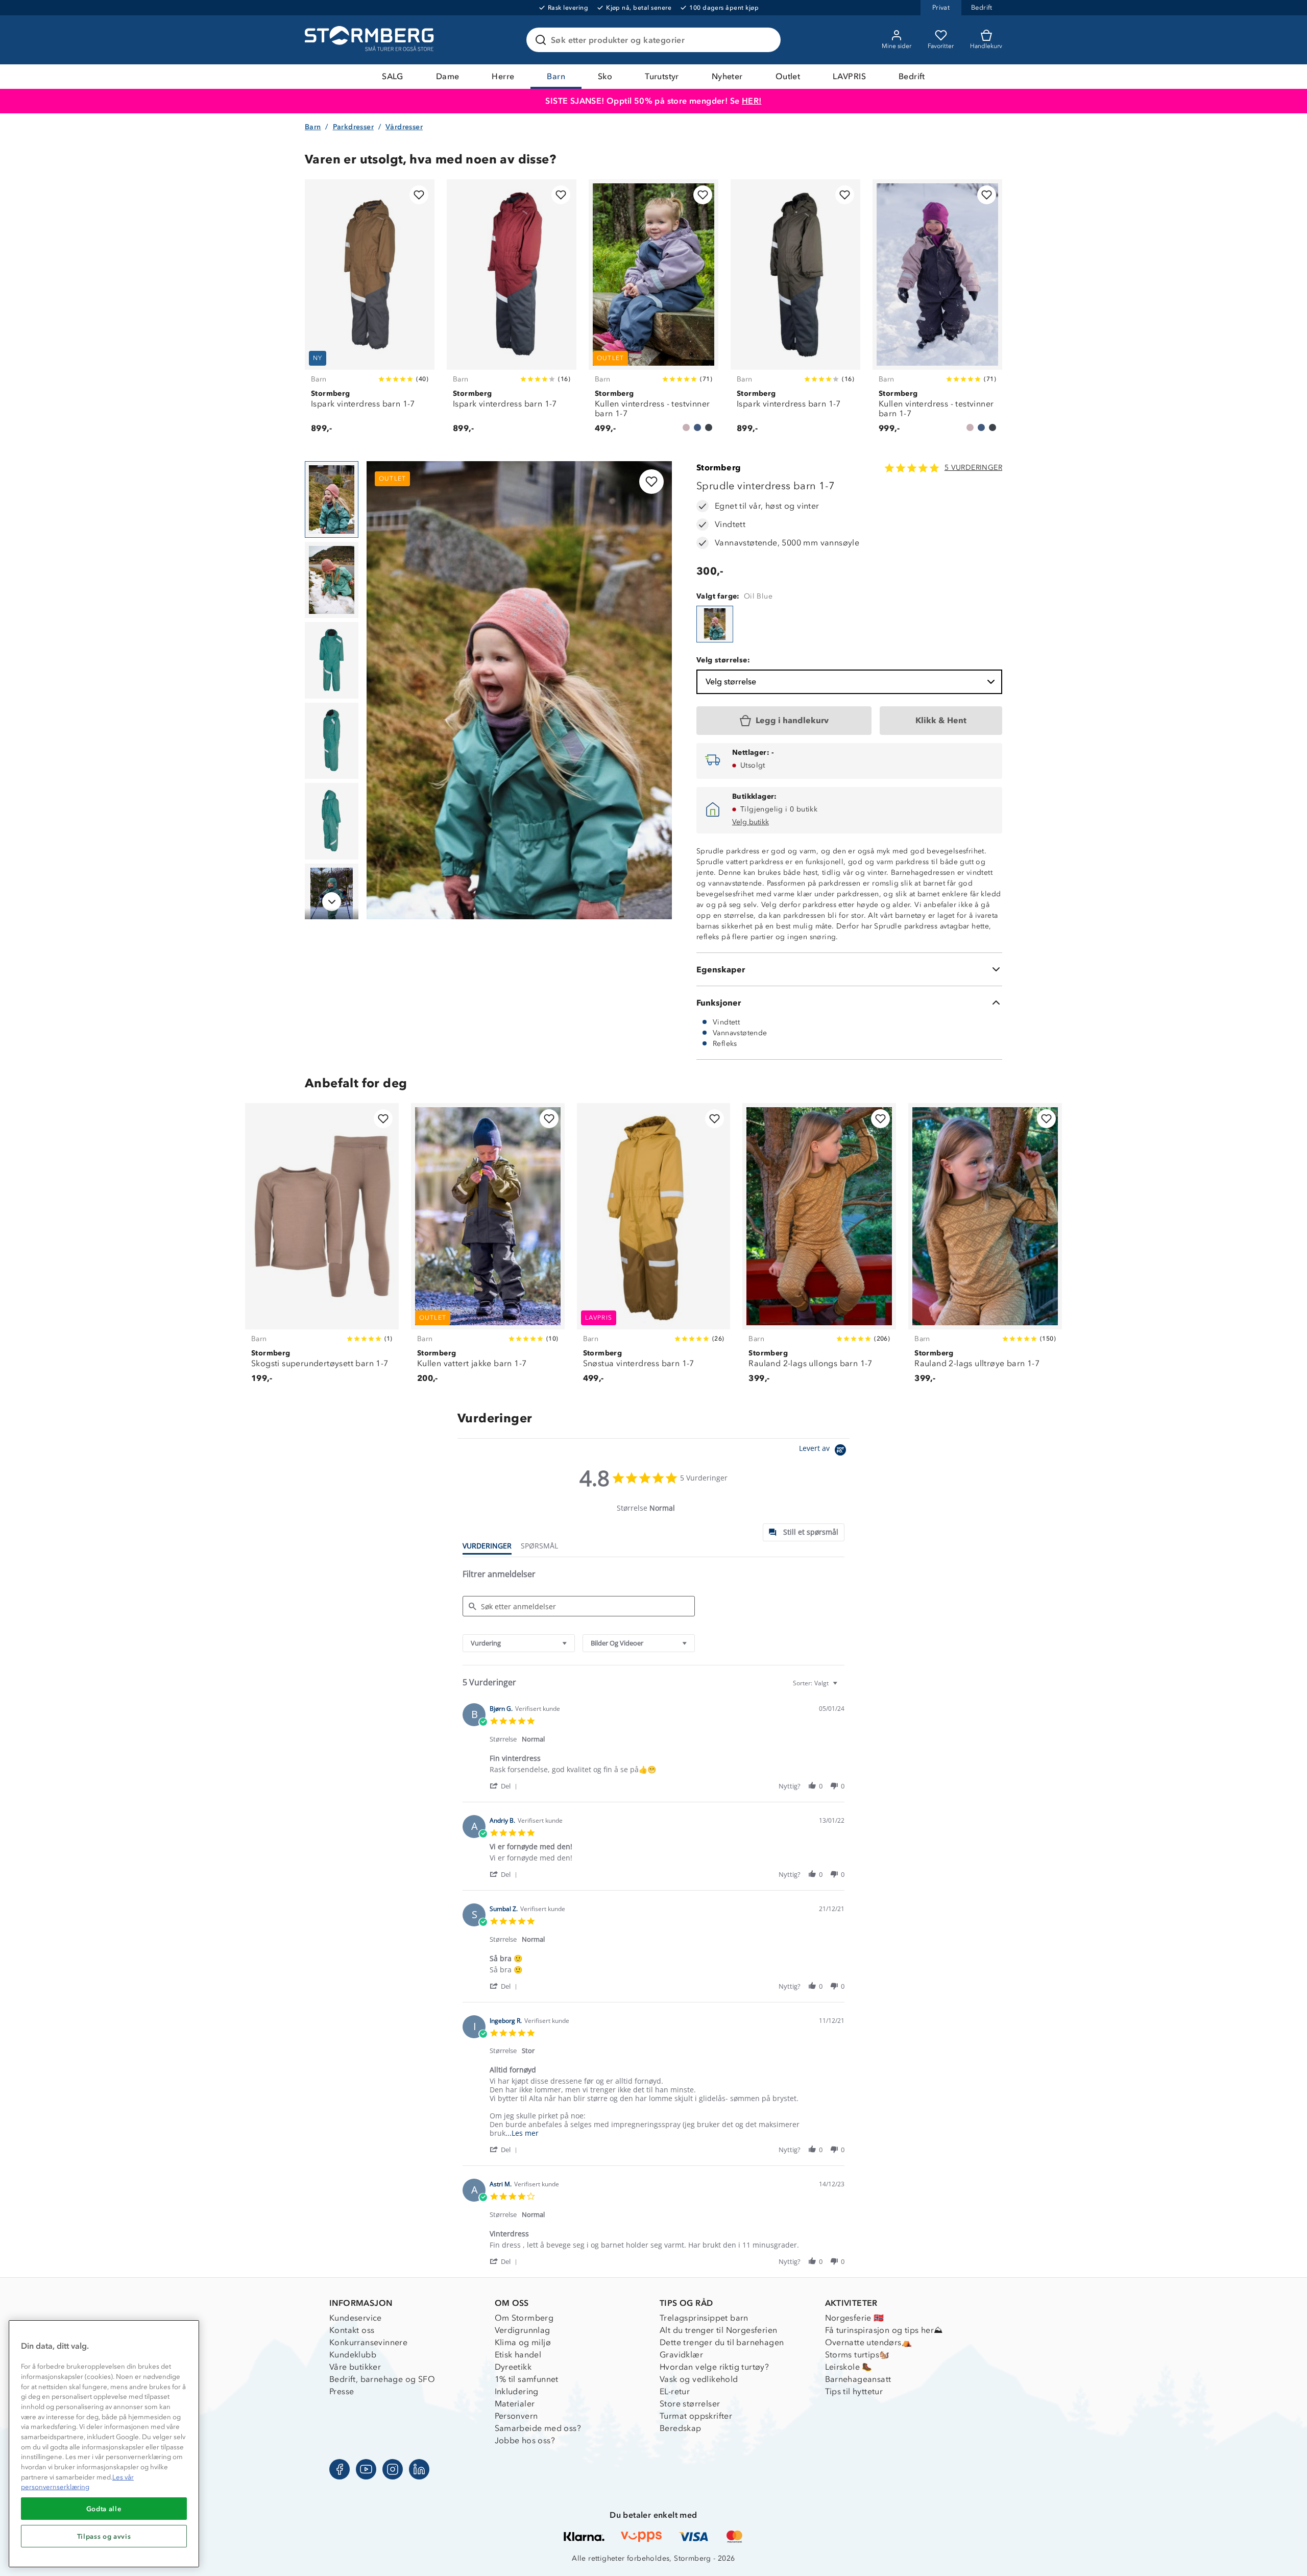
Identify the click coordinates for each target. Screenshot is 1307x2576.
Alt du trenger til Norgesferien (718, 2330)
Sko (605, 76)
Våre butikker (355, 2367)
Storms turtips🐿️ (857, 2355)
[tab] (804, 1532)
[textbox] (842, 1687)
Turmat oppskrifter (696, 2416)
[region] (104, 2444)
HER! (752, 101)
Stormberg (719, 468)
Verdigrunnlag (523, 2330)
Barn (556, 76)
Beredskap (681, 2428)
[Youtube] (366, 2469)
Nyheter (727, 76)
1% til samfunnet (527, 2379)
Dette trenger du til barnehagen (722, 2342)
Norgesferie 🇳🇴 (855, 2318)
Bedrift (912, 76)
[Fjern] (766, 40)
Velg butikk (751, 822)
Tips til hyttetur (854, 2391)
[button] (505, 1786)
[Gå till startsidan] (371, 40)
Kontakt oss (352, 2330)
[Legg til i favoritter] (419, 195)
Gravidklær (681, 2355)
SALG (393, 76)
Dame (448, 76)
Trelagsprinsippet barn (704, 2318)
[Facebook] (340, 2469)
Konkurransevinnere (368, 2342)
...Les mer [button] (522, 2133)
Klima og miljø (523, 2342)
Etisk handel (518, 2355)
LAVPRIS (849, 76)
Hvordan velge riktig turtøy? (714, 2367)
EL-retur (675, 2391)
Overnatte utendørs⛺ (869, 2342)
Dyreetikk (513, 2367)
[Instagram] (393, 2469)
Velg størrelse (731, 682)
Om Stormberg (524, 2318)
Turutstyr (662, 76)
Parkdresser (353, 127)
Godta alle (104, 2509)
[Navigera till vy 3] (332, 660)
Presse (342, 2391)
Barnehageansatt (858, 2379)
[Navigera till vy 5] (332, 821)
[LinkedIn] (419, 2469)
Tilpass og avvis (104, 2536)
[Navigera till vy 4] (332, 741)
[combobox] (519, 1643)
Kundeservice (356, 2318)
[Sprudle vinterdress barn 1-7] (715, 624)
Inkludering (517, 2391)
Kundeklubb (353, 2355)
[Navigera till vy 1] (332, 499)
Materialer (515, 2404)
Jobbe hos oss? (525, 2440)
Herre (503, 76)
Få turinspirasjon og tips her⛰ (884, 2330)
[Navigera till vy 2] (332, 580)
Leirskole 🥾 (849, 2367)
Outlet (788, 76)
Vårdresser (404, 127)
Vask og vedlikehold (699, 2379)
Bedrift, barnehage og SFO (382, 2379)
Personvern (516, 2416)
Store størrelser (690, 2404)
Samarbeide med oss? (538, 2428)
